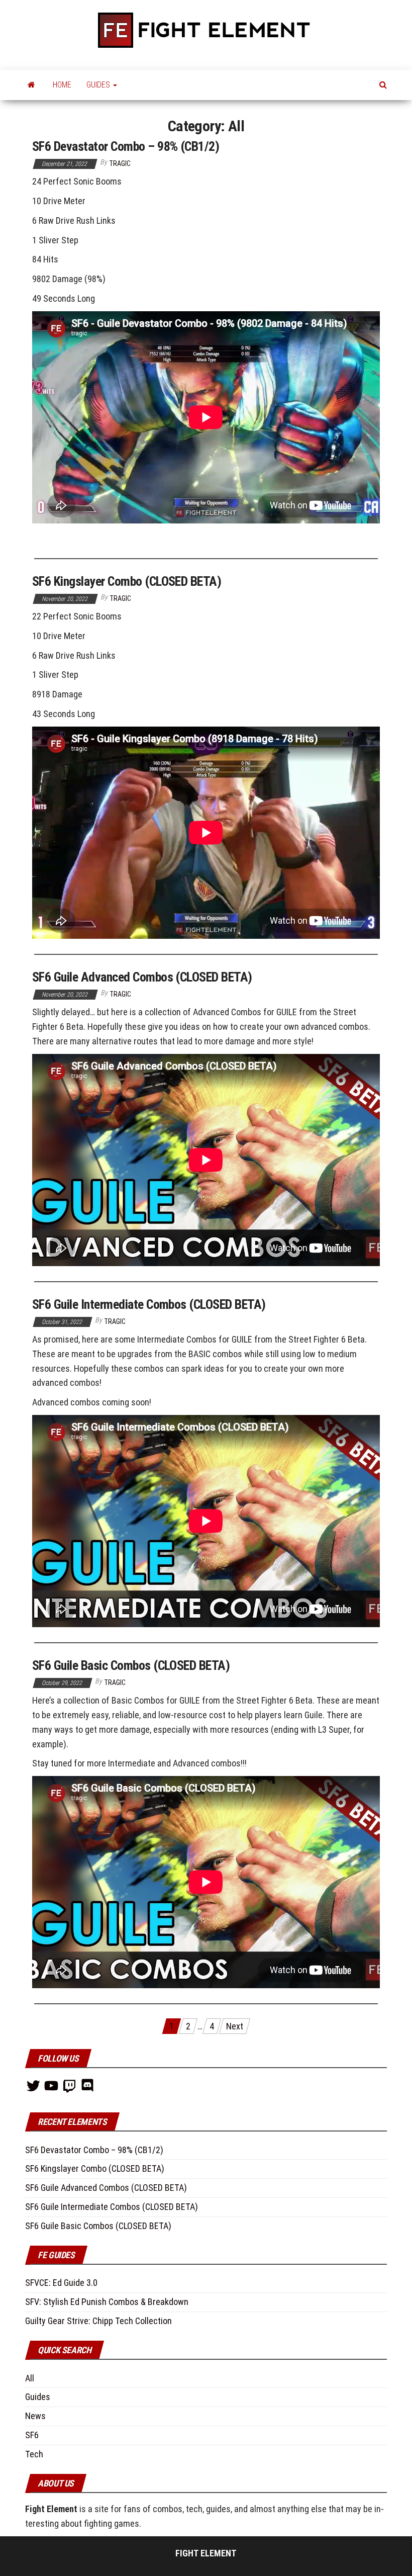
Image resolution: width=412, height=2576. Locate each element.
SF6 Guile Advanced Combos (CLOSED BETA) (142, 977)
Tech (34, 2454)
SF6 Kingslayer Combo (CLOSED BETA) (127, 581)
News (35, 2416)
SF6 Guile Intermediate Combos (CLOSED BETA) (149, 1304)
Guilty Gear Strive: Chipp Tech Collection (98, 2321)
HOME (62, 85)
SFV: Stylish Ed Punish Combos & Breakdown (107, 2302)
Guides (38, 2397)
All (30, 2378)
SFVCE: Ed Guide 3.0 (61, 2283)
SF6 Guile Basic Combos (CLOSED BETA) (131, 1665)
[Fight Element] (31, 85)
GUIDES (99, 85)
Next (235, 2026)
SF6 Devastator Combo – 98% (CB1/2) (126, 146)
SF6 (32, 2435)
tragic (120, 163)
